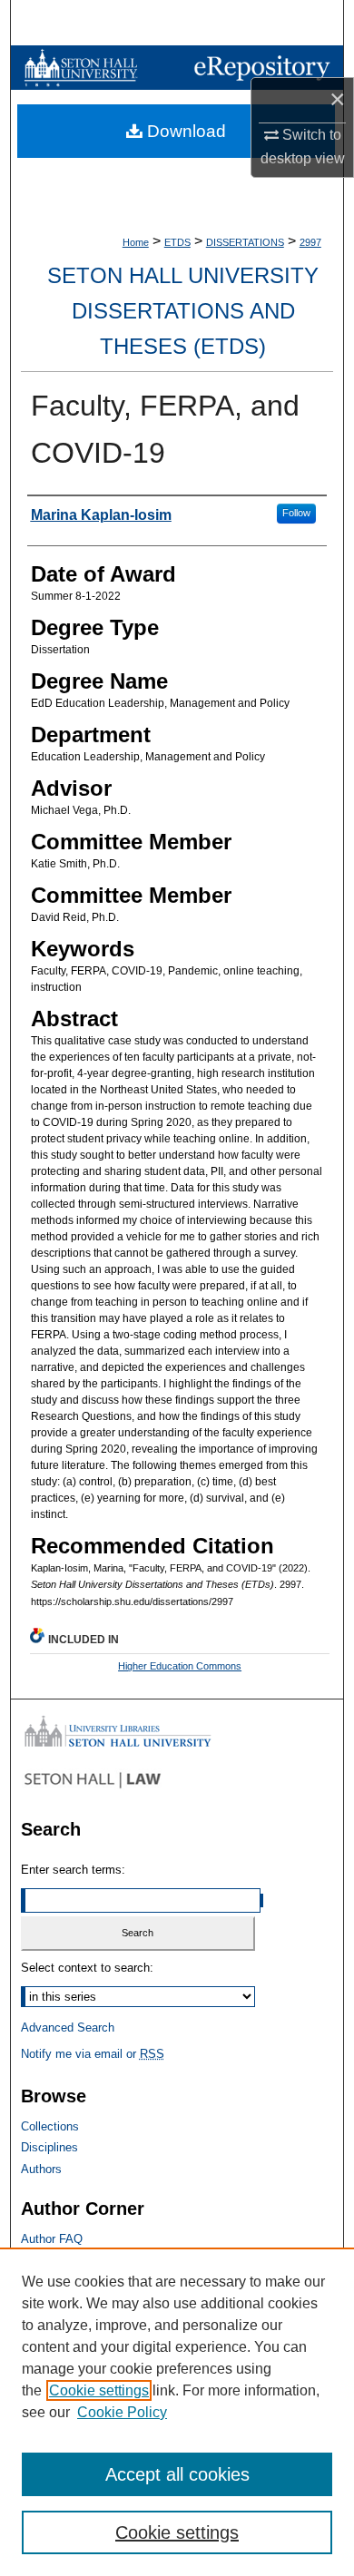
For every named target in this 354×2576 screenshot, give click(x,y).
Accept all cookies (177, 2474)
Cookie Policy (122, 2412)
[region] (177, 2412)
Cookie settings (99, 2390)
